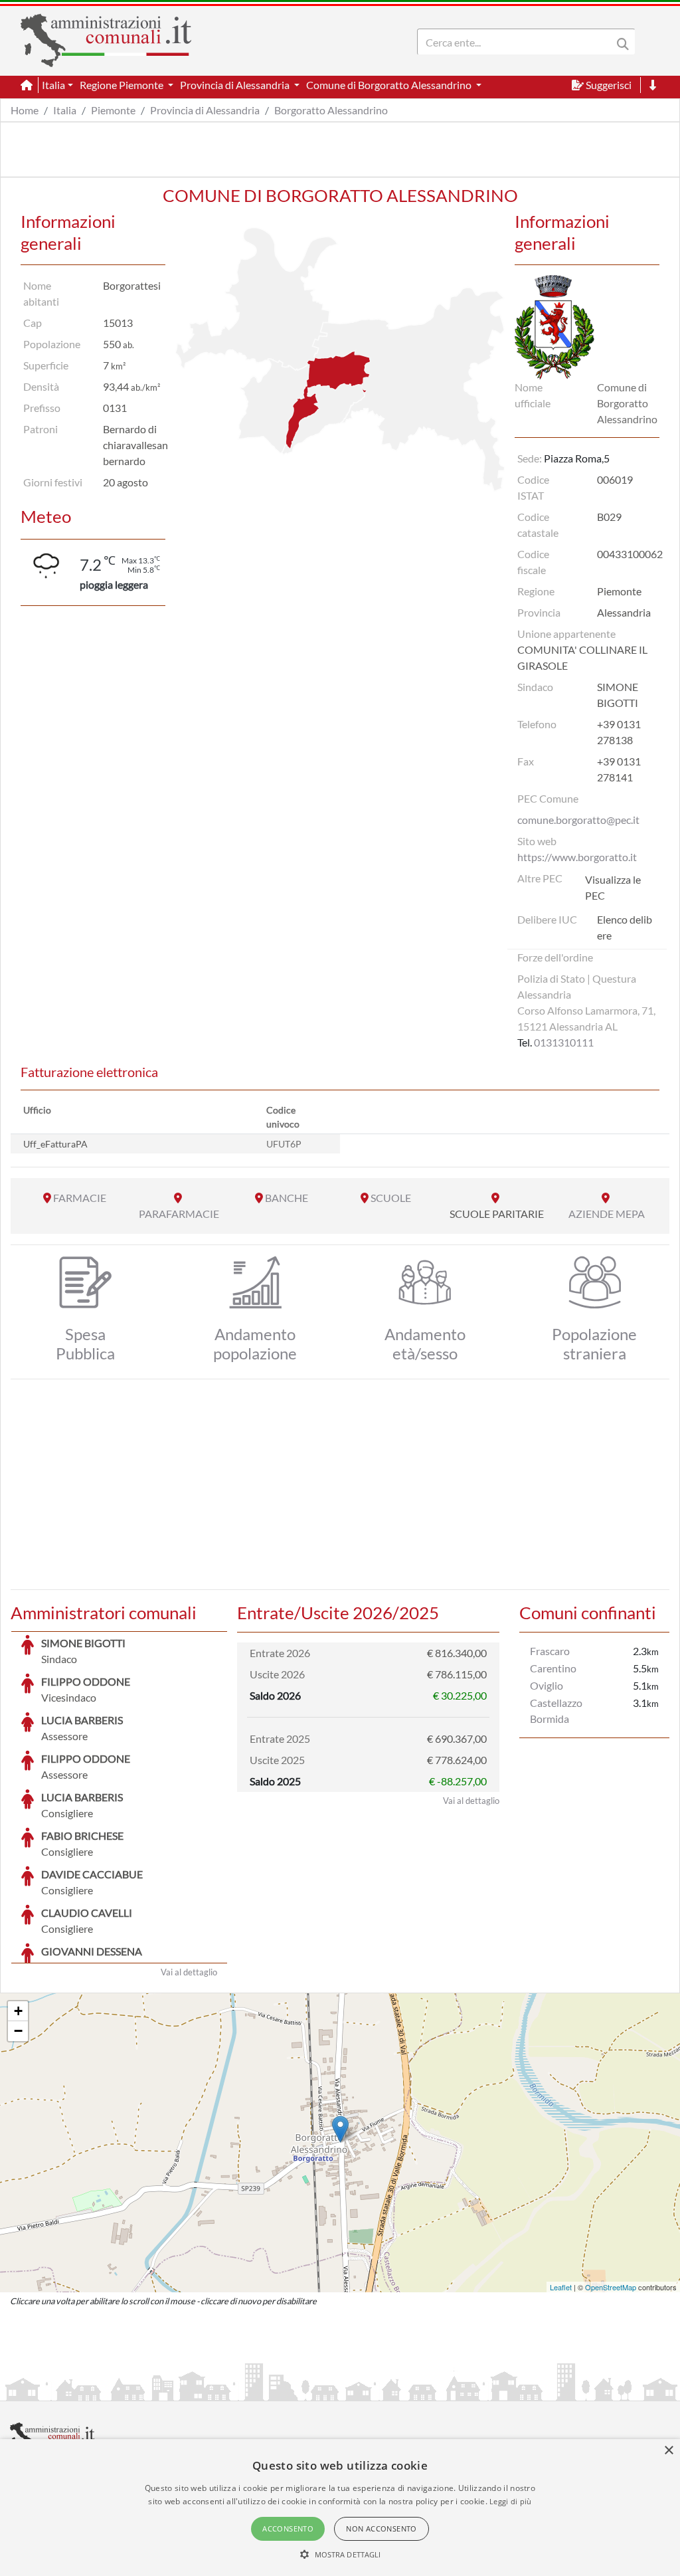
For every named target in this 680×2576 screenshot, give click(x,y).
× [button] (668, 2451)
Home (25, 110)
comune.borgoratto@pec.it (578, 820)
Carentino (553, 1668)
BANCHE (287, 1198)
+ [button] (18, 2011)
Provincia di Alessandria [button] (236, 85)
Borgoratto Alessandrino (331, 110)
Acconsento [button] (288, 2528)
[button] (340, 2554)
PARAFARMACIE (179, 1214)
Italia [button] (53, 85)
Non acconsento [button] (382, 2528)
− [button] (18, 2031)
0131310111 (564, 1042)
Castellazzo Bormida (556, 1711)
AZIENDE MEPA (607, 1214)
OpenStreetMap (611, 2287)
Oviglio (547, 1685)
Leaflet (561, 2287)
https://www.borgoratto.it (577, 857)
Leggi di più (511, 2501)
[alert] (340, 2508)
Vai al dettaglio (189, 1972)
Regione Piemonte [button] (123, 85)
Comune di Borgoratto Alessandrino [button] (390, 85)
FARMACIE (80, 1198)
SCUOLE (391, 1198)
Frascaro (550, 1651)
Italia (65, 110)
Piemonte (113, 110)
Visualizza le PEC (613, 887)
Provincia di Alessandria (205, 110)
